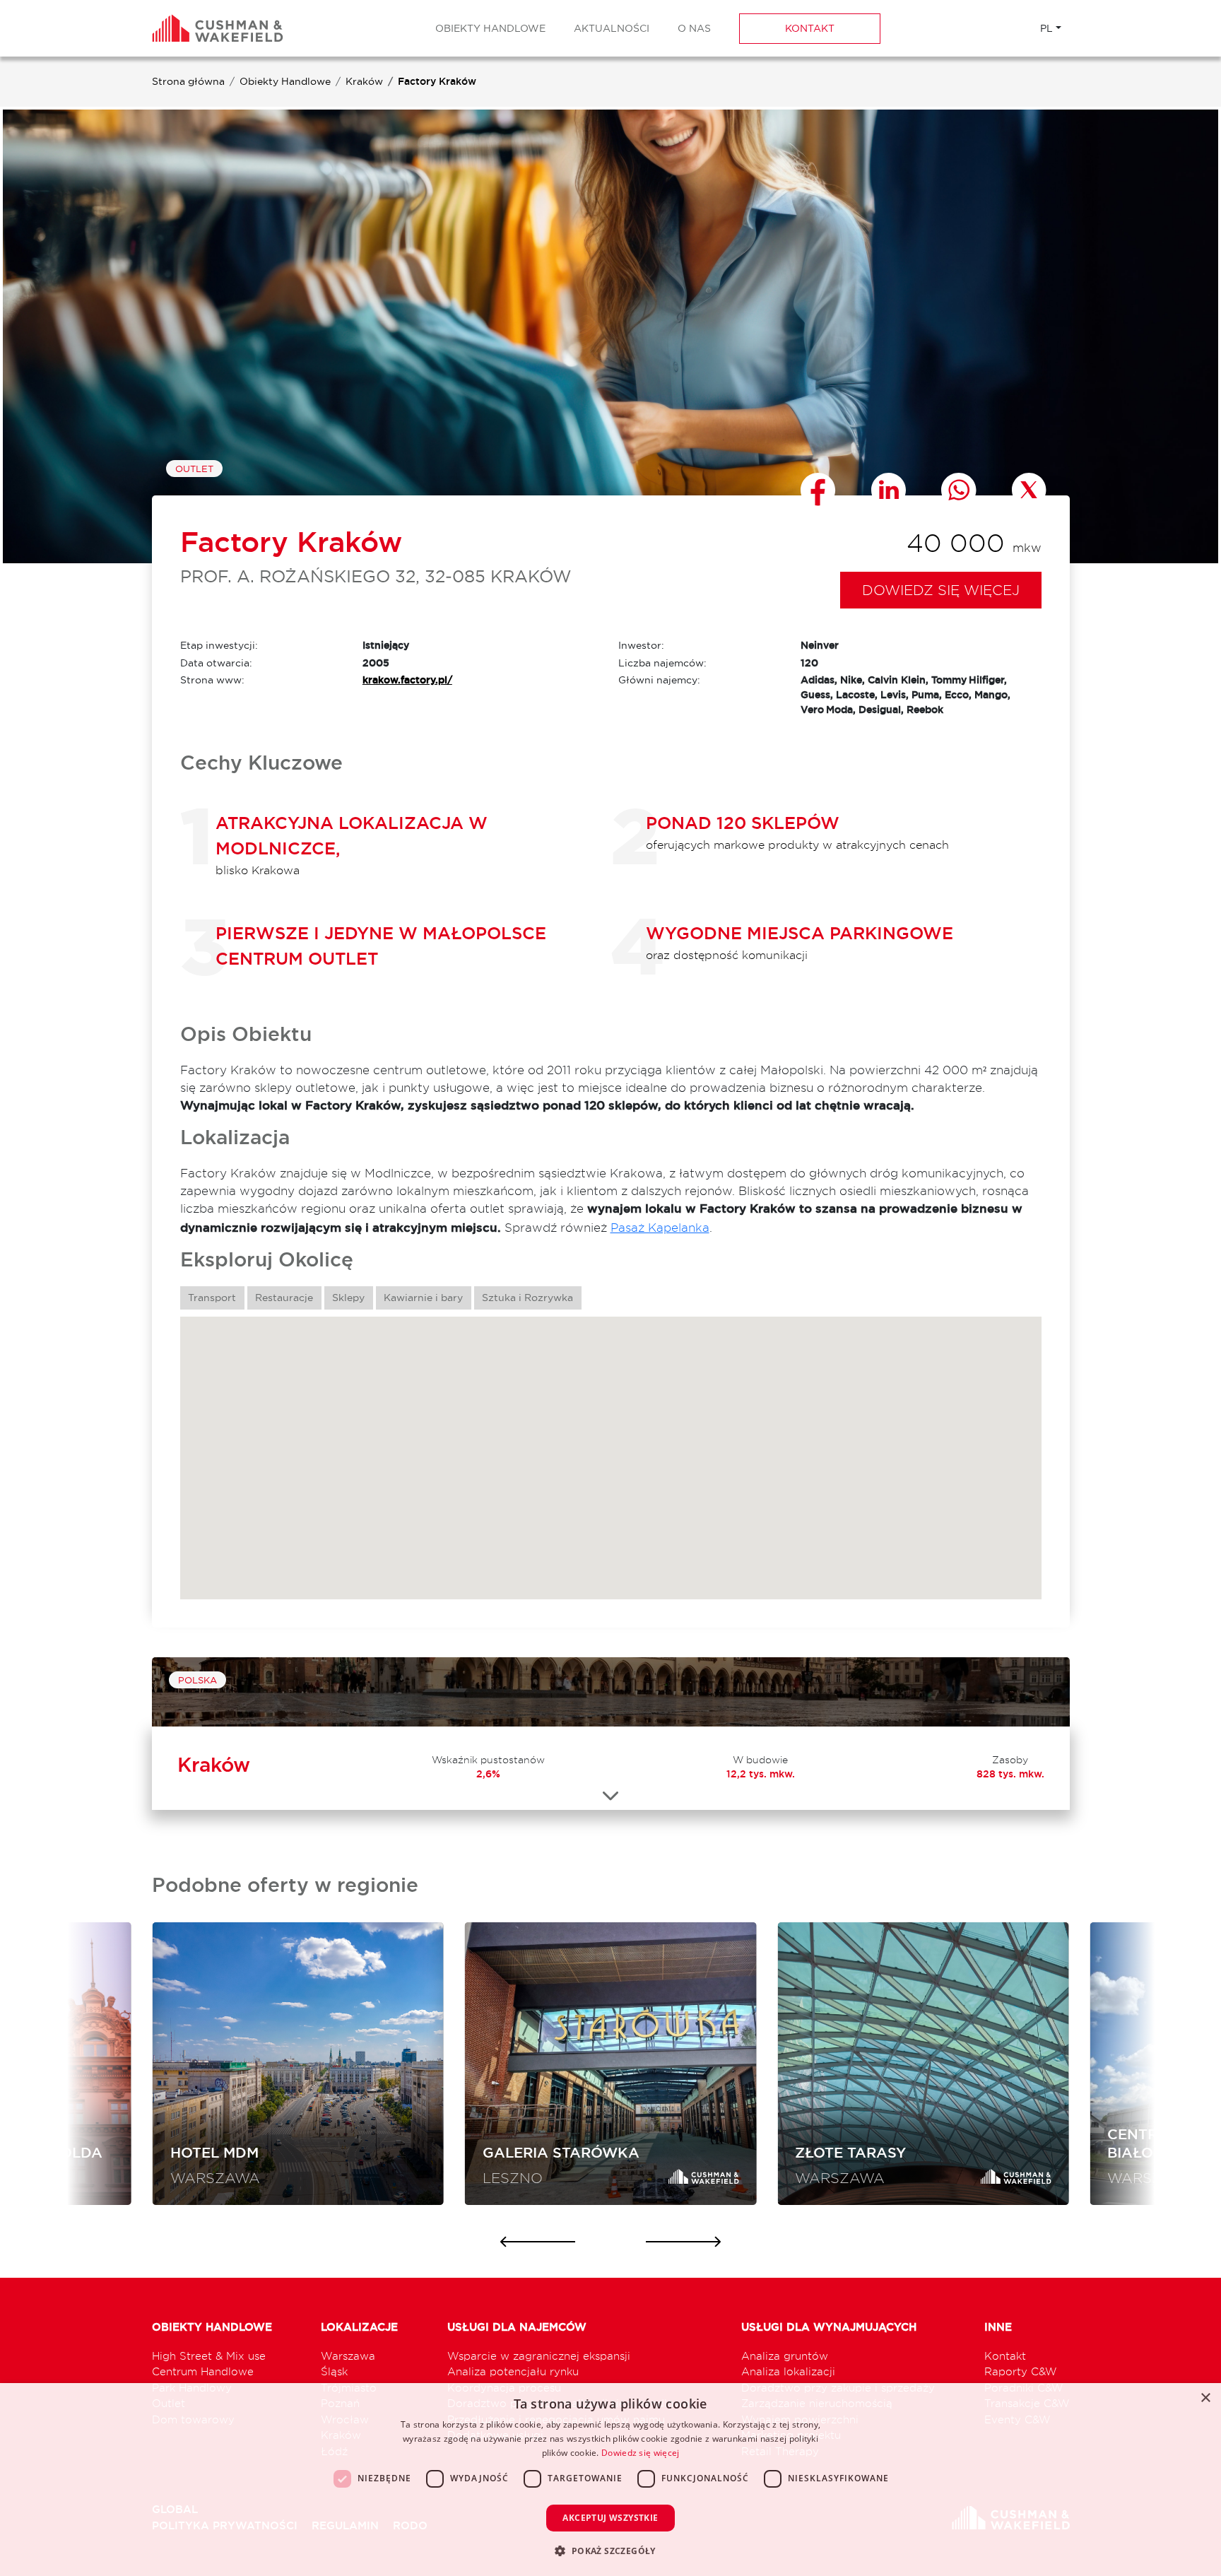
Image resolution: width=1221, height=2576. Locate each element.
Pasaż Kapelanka (660, 1227)
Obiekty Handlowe (490, 28)
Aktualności (612, 28)
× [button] (1205, 2398)
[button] (610, 2551)
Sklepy (348, 1298)
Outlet (194, 469)
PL (1046, 28)
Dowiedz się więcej (941, 590)
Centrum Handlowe (203, 2371)
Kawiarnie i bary (423, 1298)
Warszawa (348, 2356)
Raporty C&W (1021, 2371)
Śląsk (334, 2371)
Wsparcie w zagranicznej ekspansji (539, 2356)
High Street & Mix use (209, 2356)
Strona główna (188, 81)
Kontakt (810, 28)
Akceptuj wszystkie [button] (610, 2518)
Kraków (364, 81)
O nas (694, 28)
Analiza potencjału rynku (513, 2371)
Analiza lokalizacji (788, 2371)
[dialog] (610, 2480)
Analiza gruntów (785, 2356)
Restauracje (284, 1298)
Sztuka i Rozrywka (527, 1298)
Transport (212, 1298)
